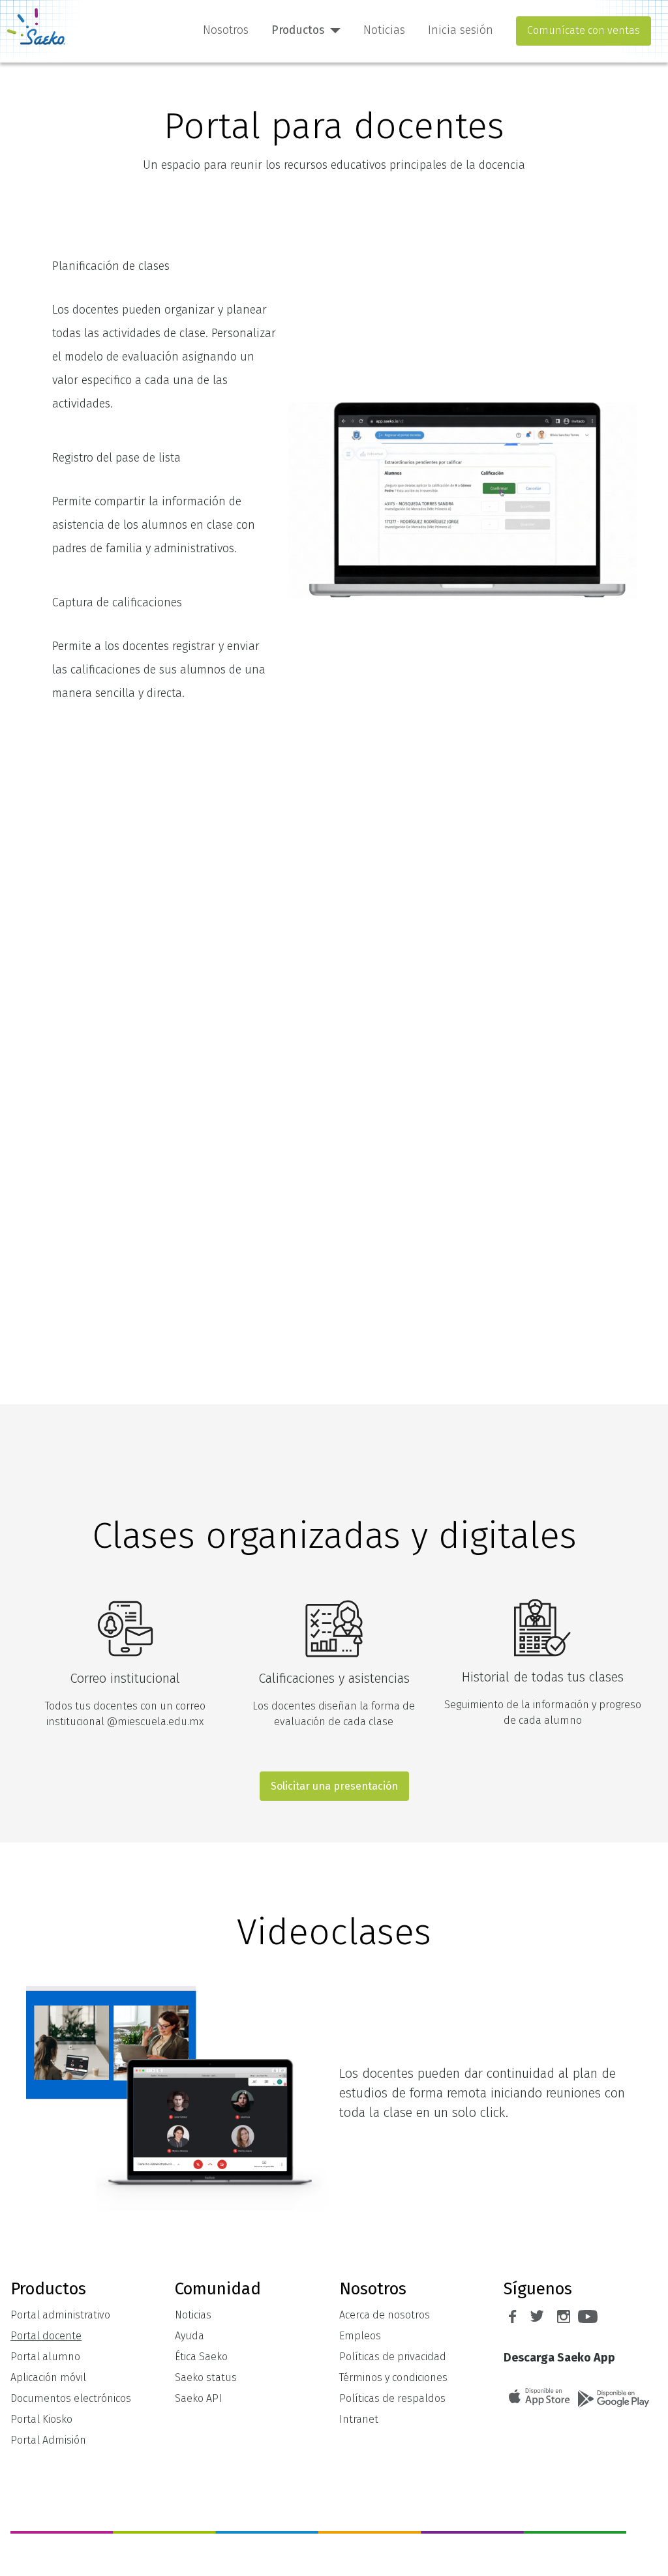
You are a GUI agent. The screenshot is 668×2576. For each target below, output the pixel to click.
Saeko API (198, 2398)
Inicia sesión (461, 30)
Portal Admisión (48, 2440)
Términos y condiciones (393, 2377)
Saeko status (206, 2377)
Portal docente (46, 2336)
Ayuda (190, 2336)
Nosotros (226, 30)
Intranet (359, 2419)
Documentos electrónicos (71, 2398)
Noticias (384, 30)
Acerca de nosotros (385, 2315)
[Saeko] (36, 26)
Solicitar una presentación (334, 1786)
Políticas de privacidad (393, 2357)
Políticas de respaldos (392, 2398)
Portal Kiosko (41, 2419)
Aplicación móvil (48, 2377)
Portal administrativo (60, 2315)
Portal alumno (45, 2357)
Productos (298, 30)
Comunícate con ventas (584, 30)
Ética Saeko (201, 2357)
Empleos (360, 2336)
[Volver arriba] (645, 2552)
